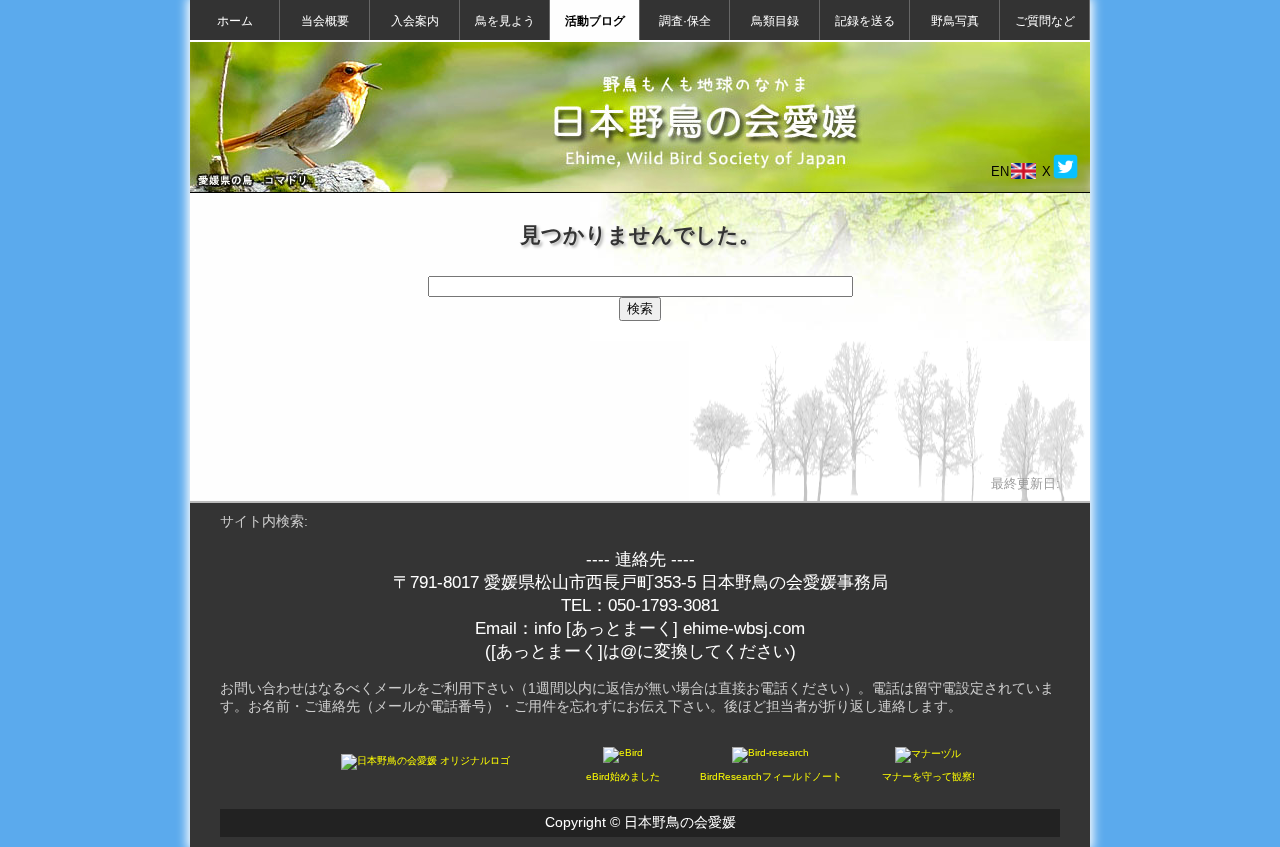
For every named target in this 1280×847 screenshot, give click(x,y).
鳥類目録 (775, 21)
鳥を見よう (505, 21)
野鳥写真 (955, 21)
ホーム (235, 21)
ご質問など (1045, 21)
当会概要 (325, 21)
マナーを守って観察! (928, 776)
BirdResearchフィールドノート (771, 776)
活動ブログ (595, 21)
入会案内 (415, 21)
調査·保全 (685, 21)
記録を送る (865, 21)
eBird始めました (623, 776)
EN (1000, 171)
